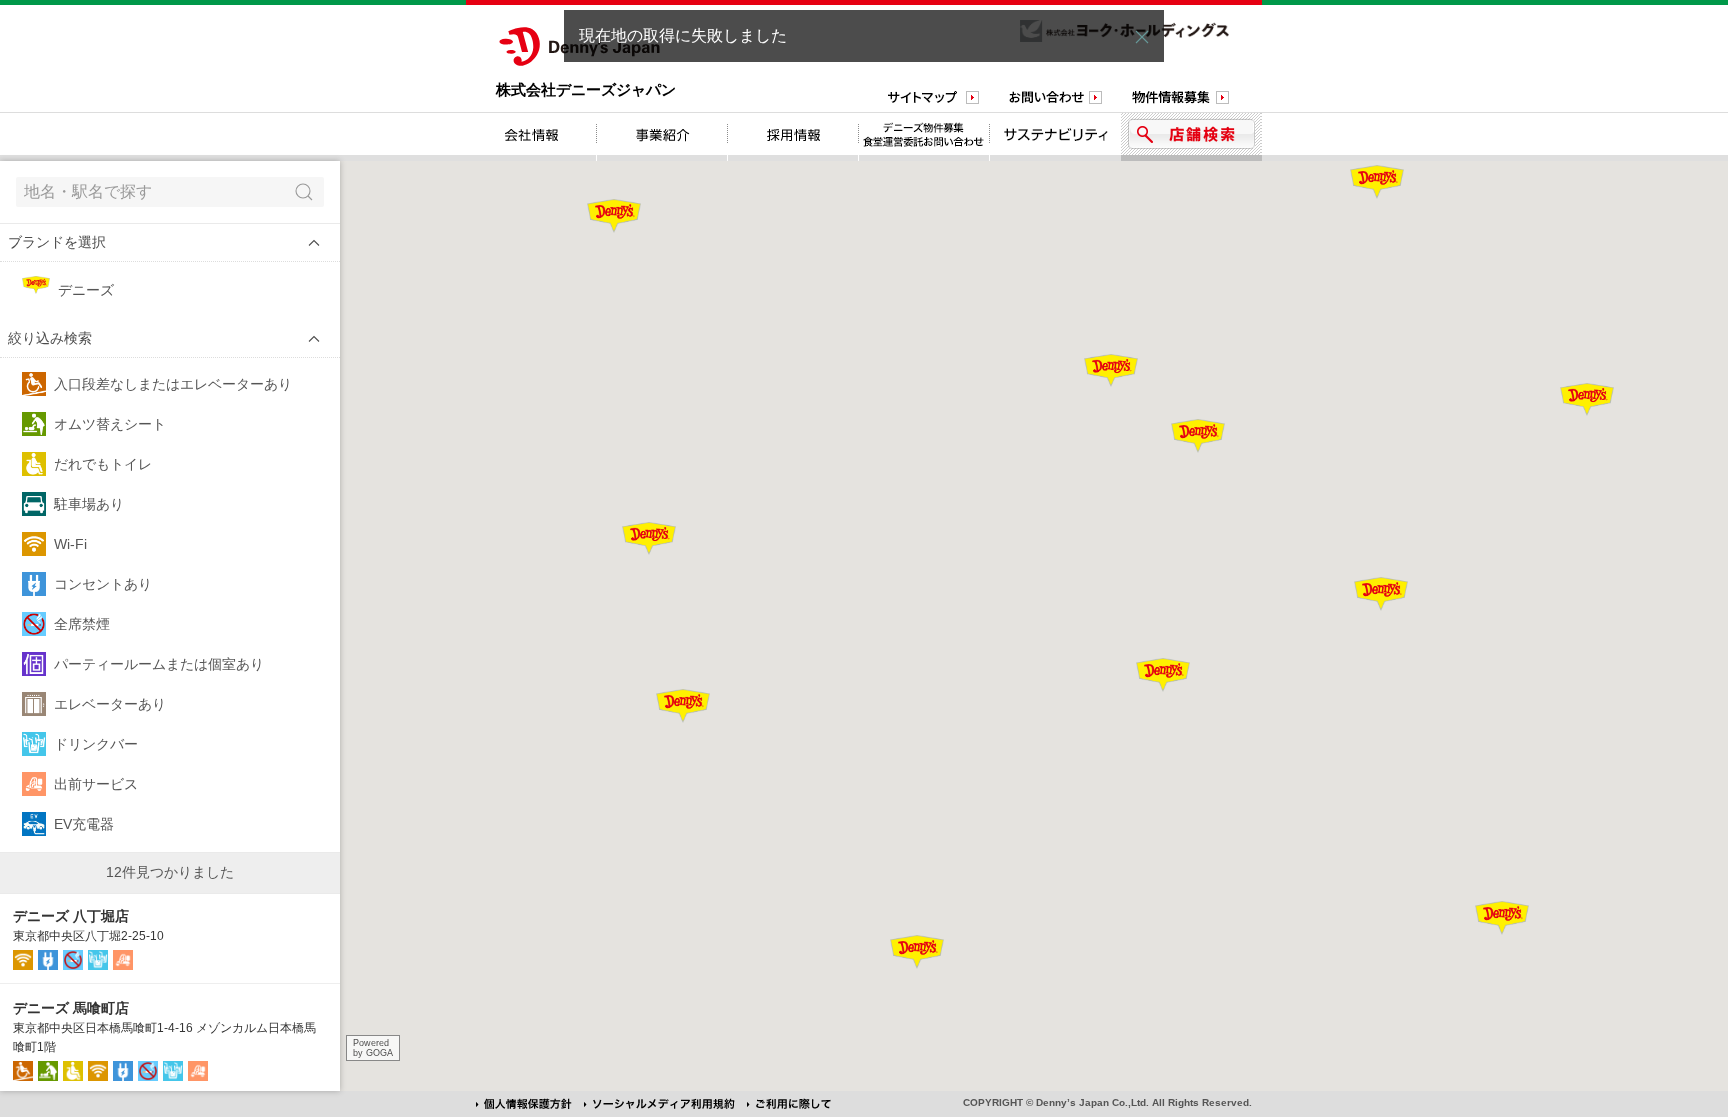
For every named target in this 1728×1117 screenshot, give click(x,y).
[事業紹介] (662, 137)
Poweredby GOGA (373, 1048)
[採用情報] (793, 137)
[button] (170, 242)
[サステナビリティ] (1055, 137)
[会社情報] (531, 137)
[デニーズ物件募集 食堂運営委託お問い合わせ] (924, 137)
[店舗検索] (1191, 137)
